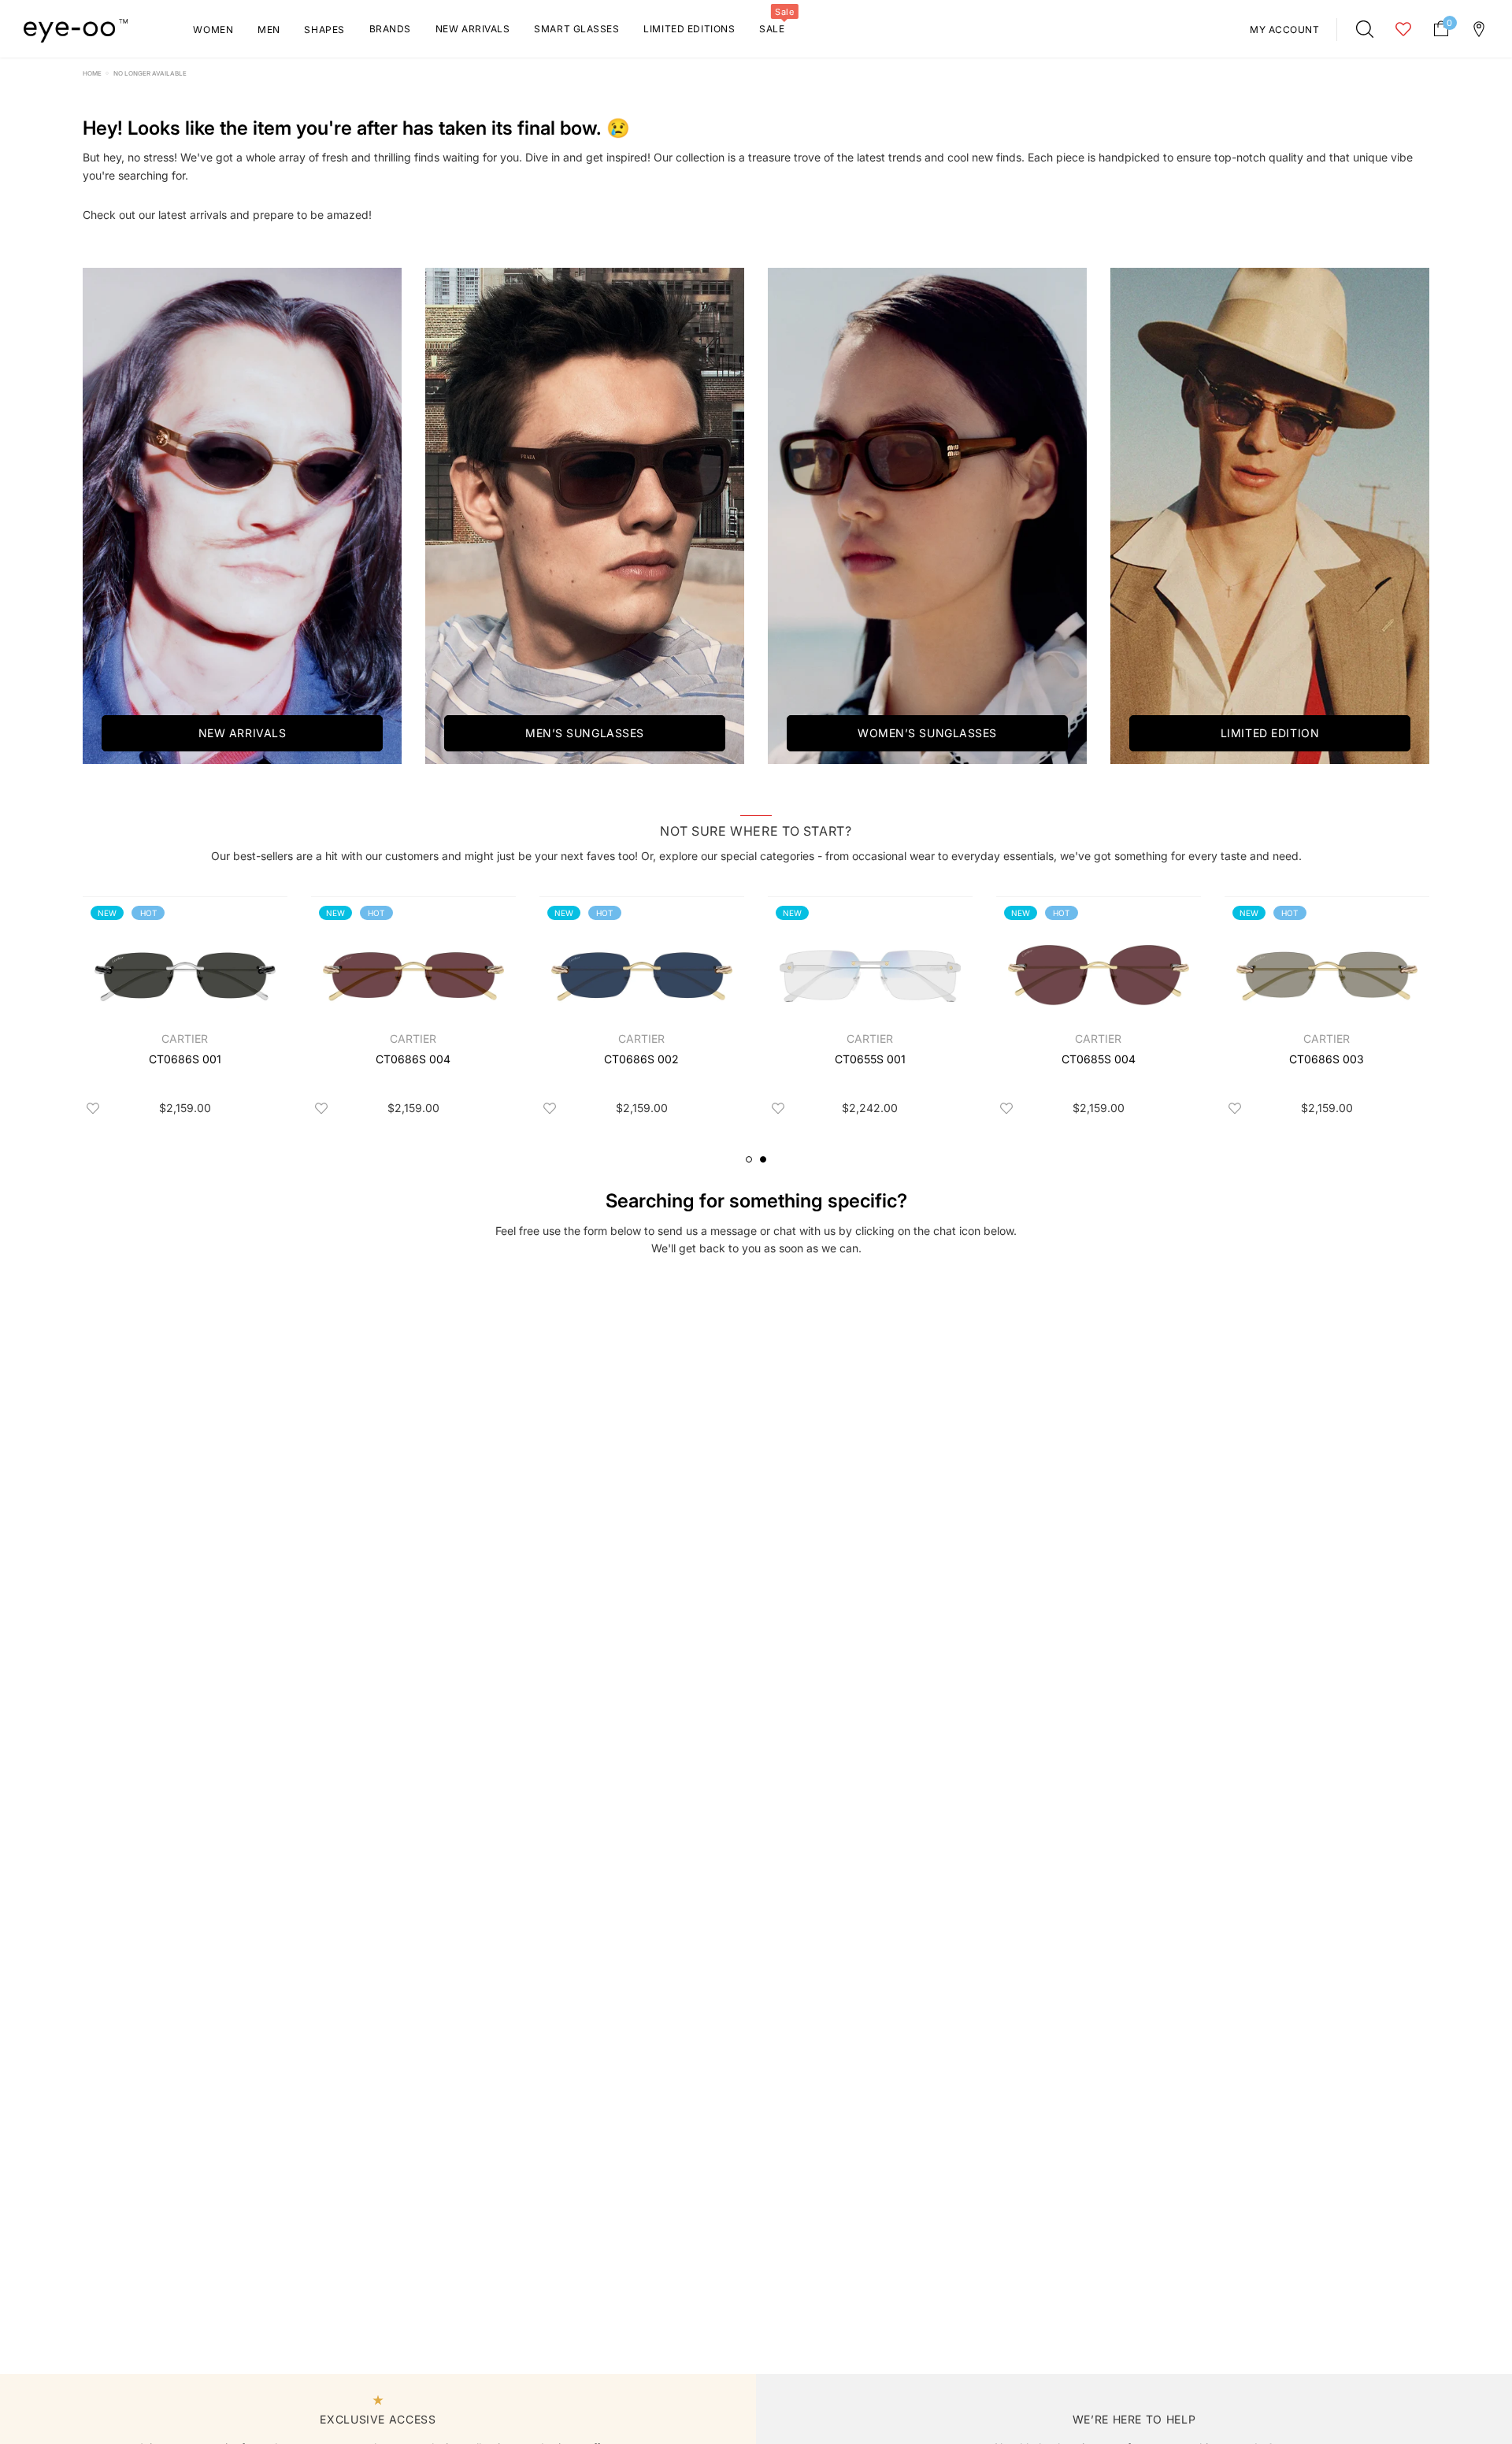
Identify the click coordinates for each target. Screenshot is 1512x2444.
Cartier (185, 1038)
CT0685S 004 (1099, 1059)
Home (92, 73)
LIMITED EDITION (1270, 733)
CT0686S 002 (641, 1059)
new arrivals (243, 733)
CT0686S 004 (413, 1059)
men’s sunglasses (585, 733)
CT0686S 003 (1327, 1059)
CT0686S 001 (185, 1059)
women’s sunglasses (927, 733)
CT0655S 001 (870, 1059)
